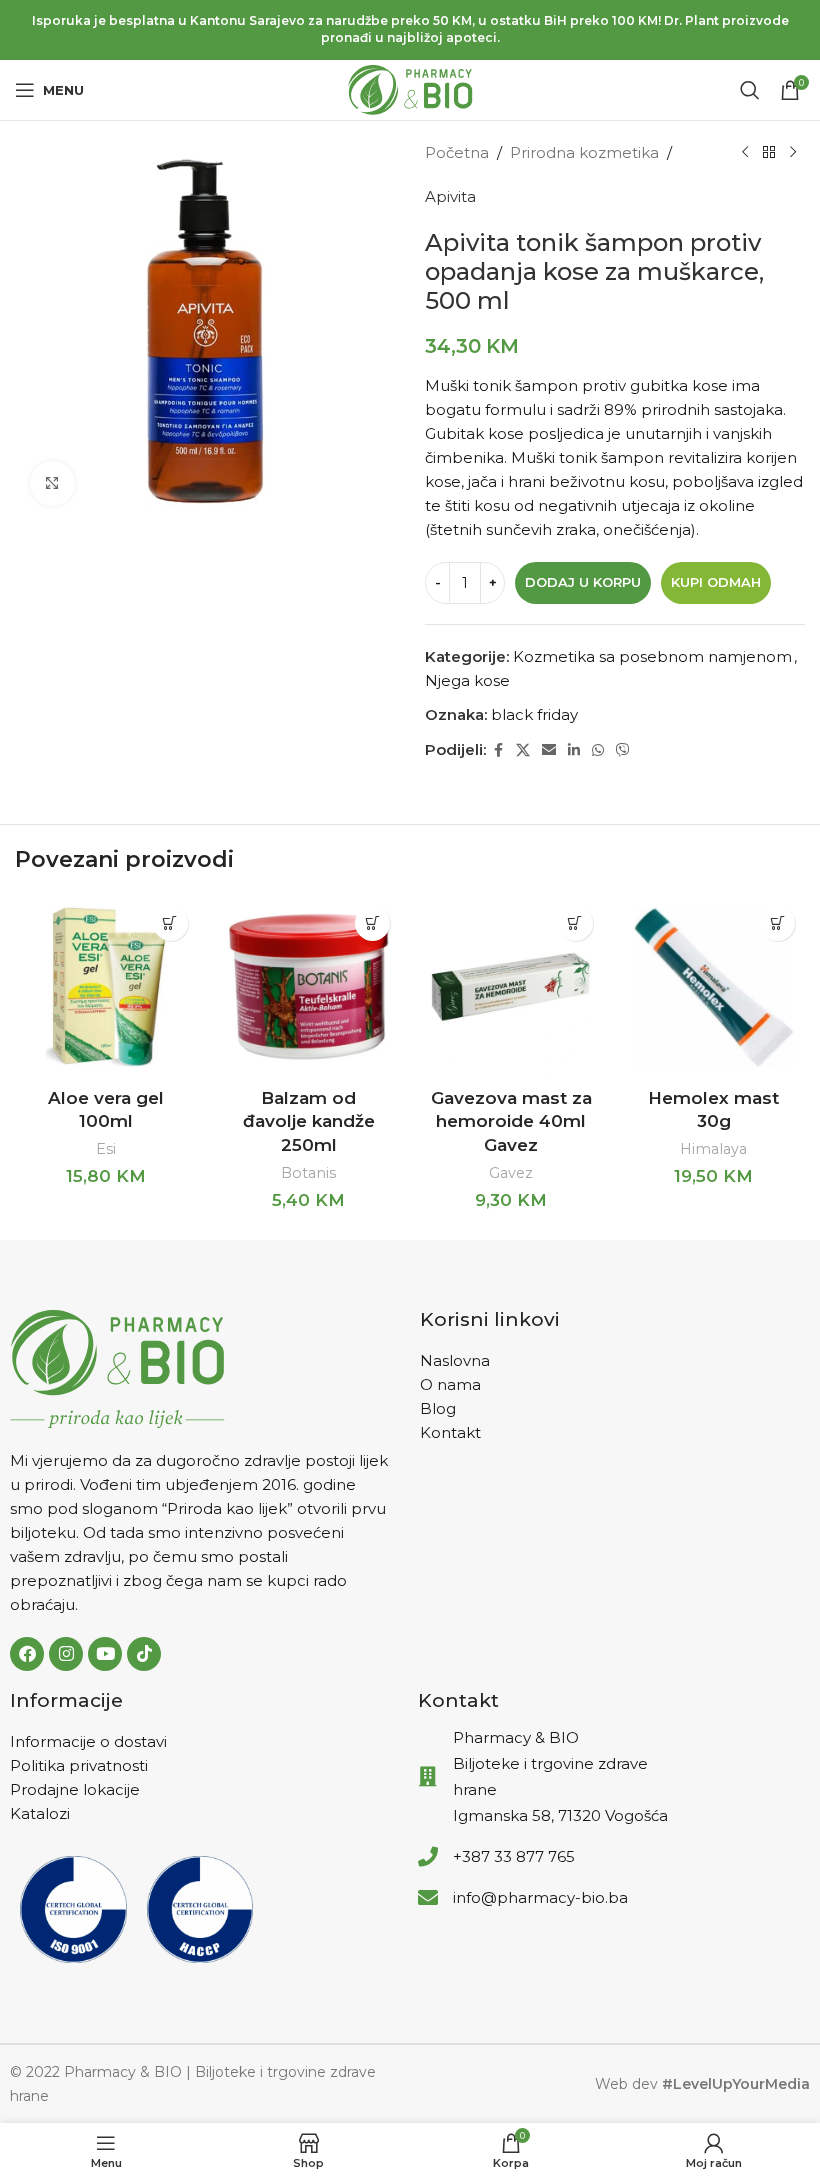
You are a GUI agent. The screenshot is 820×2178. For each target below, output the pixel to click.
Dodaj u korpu (583, 582)
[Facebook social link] (498, 750)
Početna (457, 152)
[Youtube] (105, 1654)
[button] (170, 923)
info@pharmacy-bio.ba (540, 1897)
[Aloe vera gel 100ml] (106, 987)
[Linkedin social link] (574, 750)
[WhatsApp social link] (598, 750)
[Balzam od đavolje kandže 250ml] (309, 987)
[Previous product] (745, 153)
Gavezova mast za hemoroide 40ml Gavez (511, 1122)
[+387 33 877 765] (428, 1857)
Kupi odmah (716, 582)
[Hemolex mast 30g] (714, 987)
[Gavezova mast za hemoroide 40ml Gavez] (511, 987)
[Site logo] (410, 88)
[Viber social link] (623, 750)
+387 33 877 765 (514, 1856)
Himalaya (713, 1149)
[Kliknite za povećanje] (52, 483)
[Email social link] (549, 750)
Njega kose (467, 680)
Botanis (308, 1173)
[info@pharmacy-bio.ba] (428, 1898)
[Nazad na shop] (769, 153)
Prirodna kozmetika (584, 152)
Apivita (450, 196)
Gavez (511, 1173)
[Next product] (793, 153)
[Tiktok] (144, 1654)
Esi (106, 1149)
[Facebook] (27, 1654)
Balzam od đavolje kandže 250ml (309, 1122)
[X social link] (523, 750)
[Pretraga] (750, 90)
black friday (534, 714)
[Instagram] (66, 1654)
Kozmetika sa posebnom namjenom (652, 656)
